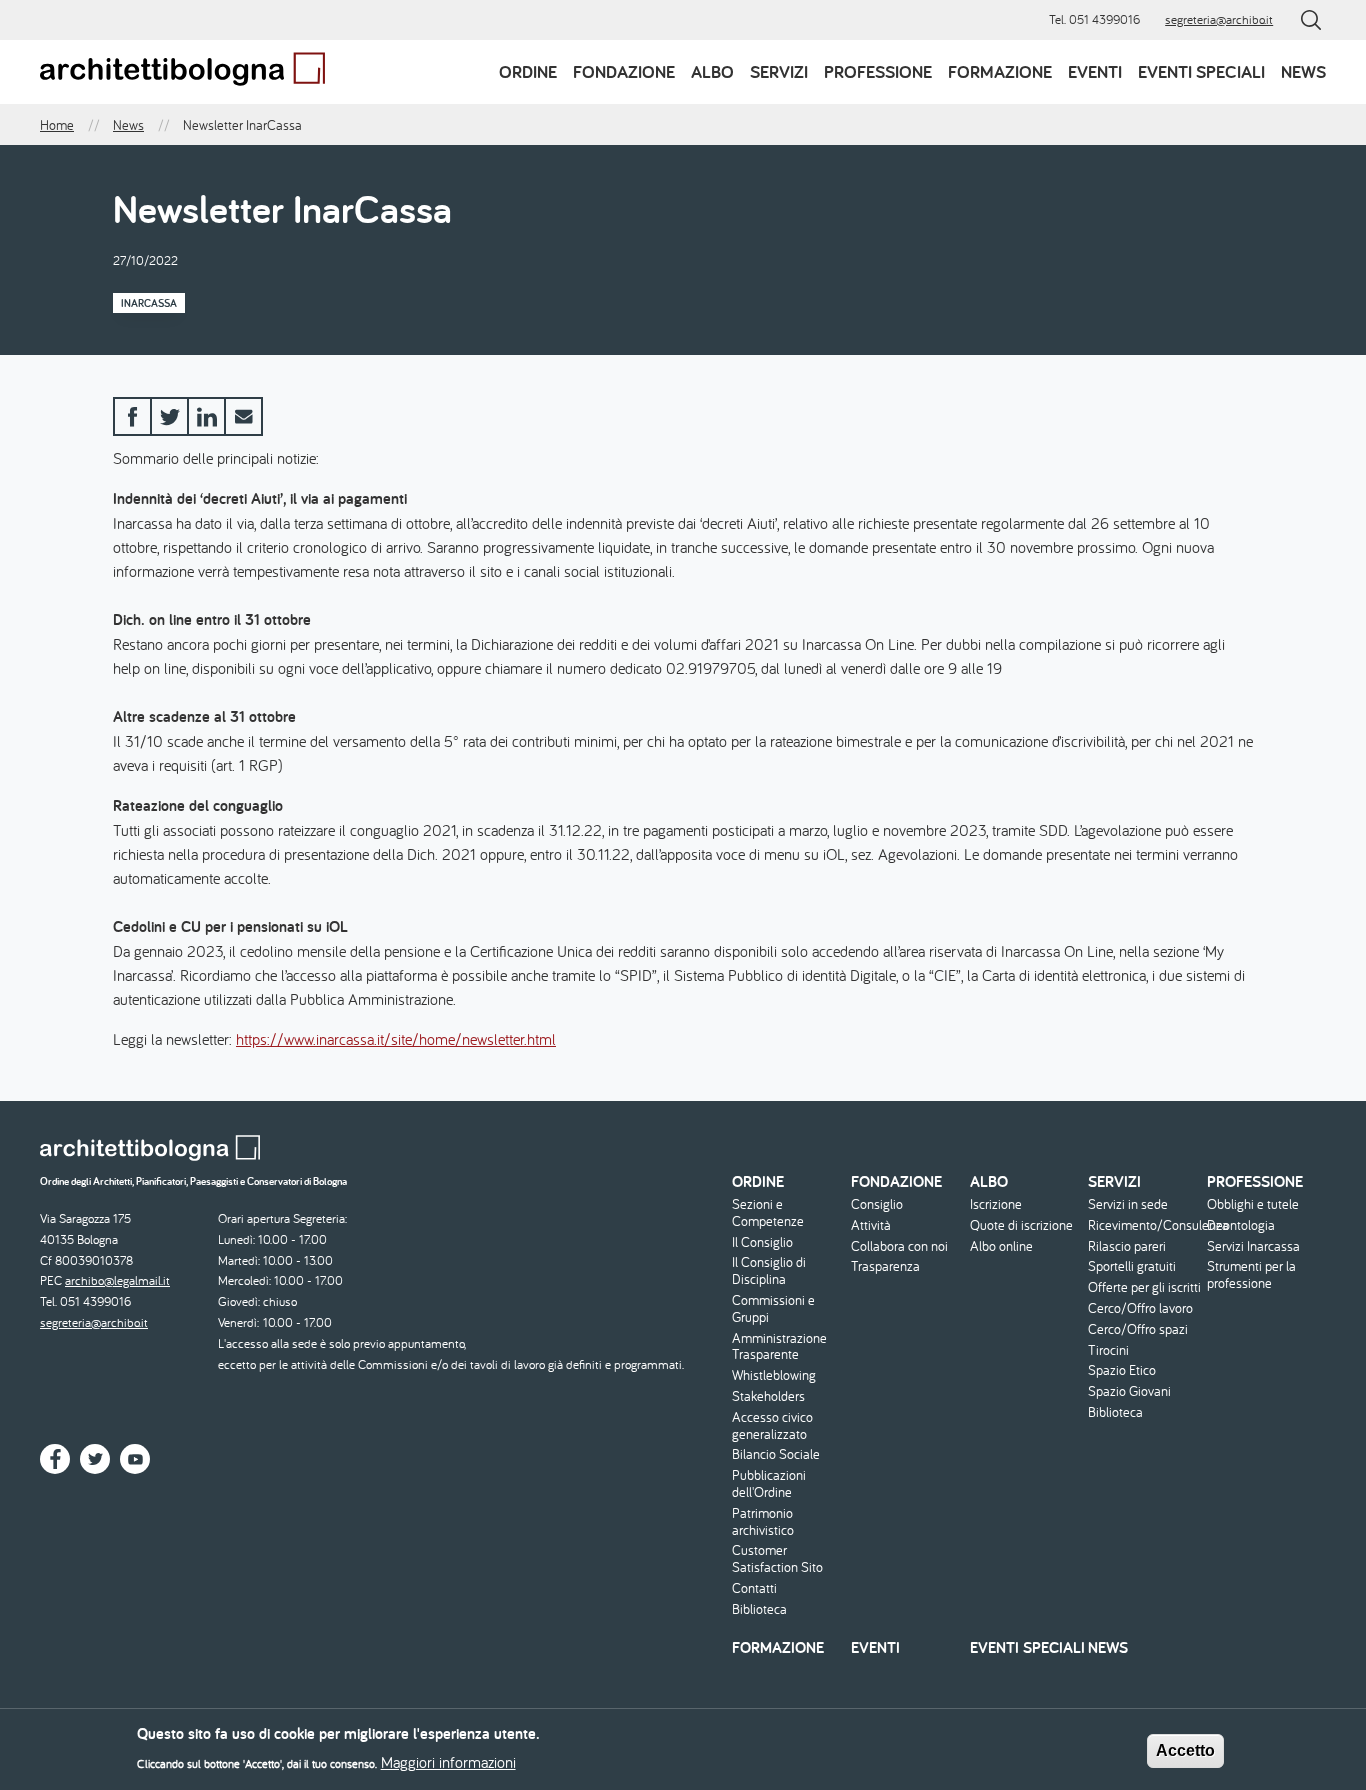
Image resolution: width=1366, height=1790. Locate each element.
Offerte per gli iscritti (1144, 1287)
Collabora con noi (899, 1246)
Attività (871, 1225)
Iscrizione (996, 1204)
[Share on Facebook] (132, 416)
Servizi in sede (1128, 1204)
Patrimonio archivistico (763, 1522)
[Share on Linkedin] (206, 416)
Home (57, 125)
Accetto (1185, 1750)
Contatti (754, 1588)
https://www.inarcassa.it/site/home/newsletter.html (396, 1039)
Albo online (1001, 1246)
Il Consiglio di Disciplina (769, 1271)
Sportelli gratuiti (1132, 1266)
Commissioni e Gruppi (773, 1309)
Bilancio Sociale (776, 1454)
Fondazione (624, 71)
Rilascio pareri (1127, 1246)
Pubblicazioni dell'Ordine (769, 1484)
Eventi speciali (1201, 71)
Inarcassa (149, 303)
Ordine (528, 71)
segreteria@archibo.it (1219, 19)
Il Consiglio (762, 1242)
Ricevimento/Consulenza (1145, 1225)
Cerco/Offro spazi (1138, 1329)
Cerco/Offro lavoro (1140, 1308)
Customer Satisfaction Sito (777, 1559)
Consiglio (877, 1204)
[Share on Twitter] (169, 416)
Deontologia (1241, 1225)
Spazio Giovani (1129, 1391)
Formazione (1000, 71)
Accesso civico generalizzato (772, 1426)
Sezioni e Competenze (768, 1213)
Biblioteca (759, 1609)
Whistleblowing (774, 1375)
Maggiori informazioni (448, 1762)
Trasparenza (885, 1266)
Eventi (1095, 71)
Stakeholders (768, 1396)
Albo (712, 71)
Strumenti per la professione (1251, 1275)
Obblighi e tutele (1253, 1204)
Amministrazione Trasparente (779, 1347)
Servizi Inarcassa (1253, 1246)
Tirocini (1108, 1350)
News (1303, 71)
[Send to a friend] (243, 416)
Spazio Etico (1122, 1370)
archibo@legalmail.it (117, 1280)
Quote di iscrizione (1021, 1225)
